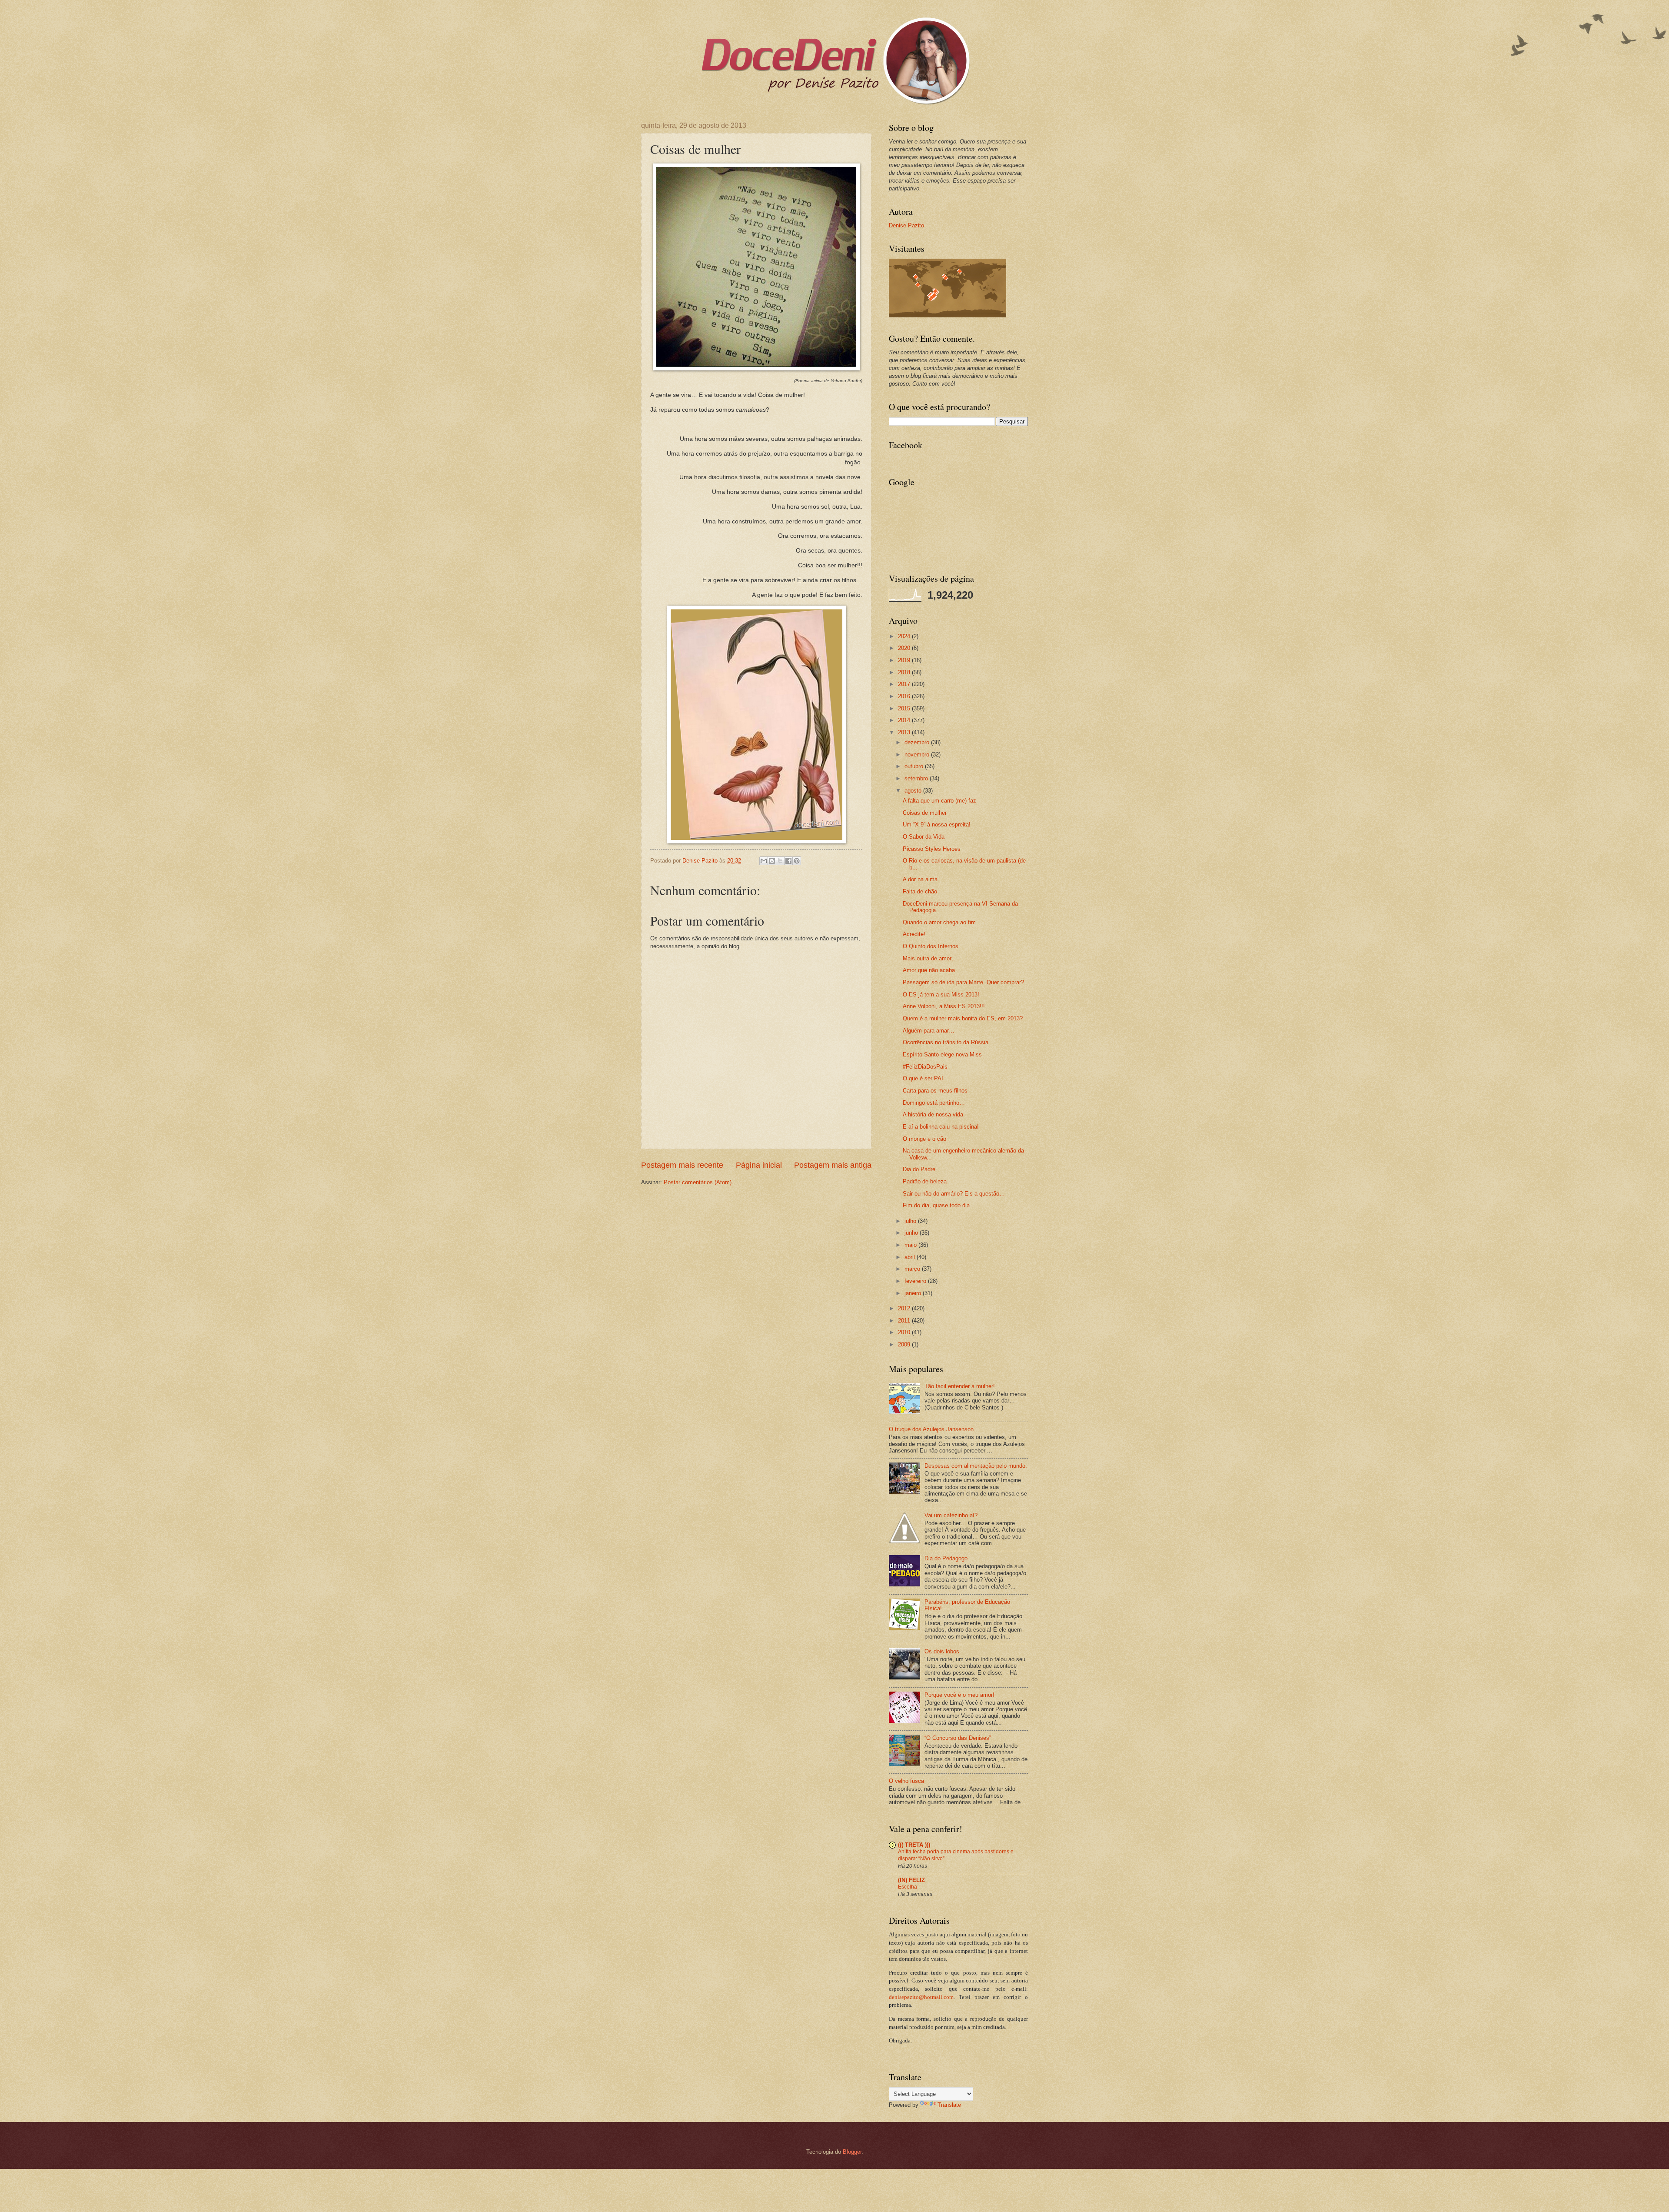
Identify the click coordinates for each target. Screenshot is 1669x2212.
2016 (905, 696)
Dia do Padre (919, 1169)
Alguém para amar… (929, 1031)
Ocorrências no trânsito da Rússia (946, 1042)
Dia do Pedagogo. (947, 1558)
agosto (914, 791)
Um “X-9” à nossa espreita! (937, 825)
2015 (905, 708)
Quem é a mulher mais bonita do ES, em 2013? (963, 1018)
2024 (905, 636)
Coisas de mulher (925, 813)
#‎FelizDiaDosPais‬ (925, 1067)
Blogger (852, 2152)
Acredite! (914, 934)
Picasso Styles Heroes (932, 849)
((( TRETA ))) (914, 1845)
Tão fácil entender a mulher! (960, 1386)
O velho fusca (906, 1781)
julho (911, 1221)
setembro (917, 778)
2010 (905, 1332)
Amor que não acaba (929, 970)
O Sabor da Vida (924, 837)
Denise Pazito (906, 225)
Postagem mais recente (682, 1165)
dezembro (918, 742)
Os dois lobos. (943, 1651)
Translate (949, 2105)
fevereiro (916, 1281)
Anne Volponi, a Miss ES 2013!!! (944, 1006)
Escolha (908, 1887)
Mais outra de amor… (930, 958)
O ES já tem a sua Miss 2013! (941, 994)
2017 (905, 684)
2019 (905, 660)
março (913, 1269)
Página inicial (759, 1165)
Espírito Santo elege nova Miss (942, 1054)
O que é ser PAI (923, 1078)
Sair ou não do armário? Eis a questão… (954, 1194)
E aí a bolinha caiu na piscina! (941, 1127)
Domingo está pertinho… (934, 1103)
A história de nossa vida (933, 1114)
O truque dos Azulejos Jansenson (931, 1429)
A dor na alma (920, 879)
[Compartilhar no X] (780, 861)
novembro (918, 755)
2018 (905, 672)
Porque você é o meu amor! (959, 1695)
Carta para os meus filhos (935, 1091)
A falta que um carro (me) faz (939, 801)
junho (912, 1233)
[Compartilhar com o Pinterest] (797, 861)
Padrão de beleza (925, 1181)
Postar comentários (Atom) (698, 1182)
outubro (915, 766)
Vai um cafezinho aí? (951, 1515)
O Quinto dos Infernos (931, 946)
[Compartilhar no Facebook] (788, 861)
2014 (905, 720)
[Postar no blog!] (772, 861)
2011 (905, 1321)
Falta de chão (920, 891)
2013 (905, 732)
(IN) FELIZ (911, 1880)
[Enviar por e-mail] (764, 861)
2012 (905, 1308)
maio (911, 1245)
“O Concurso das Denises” (958, 1738)
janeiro (914, 1293)
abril (911, 1257)
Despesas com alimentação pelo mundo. (976, 1466)
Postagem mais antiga (833, 1165)
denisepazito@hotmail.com (921, 1997)
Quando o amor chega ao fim (939, 922)
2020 (905, 648)
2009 (905, 1344)
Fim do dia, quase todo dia (936, 1205)
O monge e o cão (924, 1139)
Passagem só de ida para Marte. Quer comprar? (963, 982)
